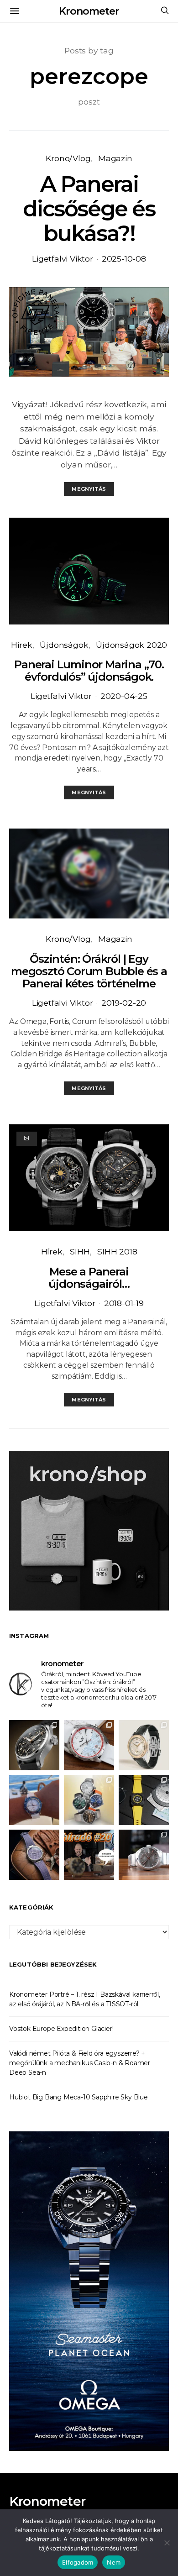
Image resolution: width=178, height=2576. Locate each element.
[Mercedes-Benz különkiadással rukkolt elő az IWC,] (34, 1745)
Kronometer (89, 11)
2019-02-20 (124, 1003)
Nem (114, 2562)
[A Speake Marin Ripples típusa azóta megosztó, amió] (34, 1855)
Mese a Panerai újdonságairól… (89, 1278)
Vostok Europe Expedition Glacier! (61, 2029)
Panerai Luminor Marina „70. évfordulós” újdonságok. (89, 671)
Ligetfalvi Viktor (63, 259)
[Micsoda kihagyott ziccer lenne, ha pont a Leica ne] (89, 1800)
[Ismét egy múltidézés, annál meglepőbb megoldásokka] (144, 1855)
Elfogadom (78, 2562)
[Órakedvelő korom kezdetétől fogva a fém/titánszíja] (34, 1800)
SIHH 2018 (117, 1251)
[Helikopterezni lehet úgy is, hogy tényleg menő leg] (144, 1800)
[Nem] (167, 2543)
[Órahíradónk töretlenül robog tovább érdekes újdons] (89, 1855)
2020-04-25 (124, 696)
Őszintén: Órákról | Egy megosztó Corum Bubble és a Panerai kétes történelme (89, 971)
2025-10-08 (124, 259)
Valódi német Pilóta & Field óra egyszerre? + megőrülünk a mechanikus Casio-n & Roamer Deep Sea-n (80, 2063)
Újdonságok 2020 (131, 645)
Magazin (115, 158)
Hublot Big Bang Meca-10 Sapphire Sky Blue (79, 2097)
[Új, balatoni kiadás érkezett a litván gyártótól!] (89, 1745)
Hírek (22, 645)
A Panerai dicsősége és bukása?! (89, 209)
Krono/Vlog (68, 158)
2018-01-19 (124, 1303)
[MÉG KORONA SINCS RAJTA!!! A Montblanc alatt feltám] (144, 1745)
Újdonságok (64, 645)
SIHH (80, 1251)
